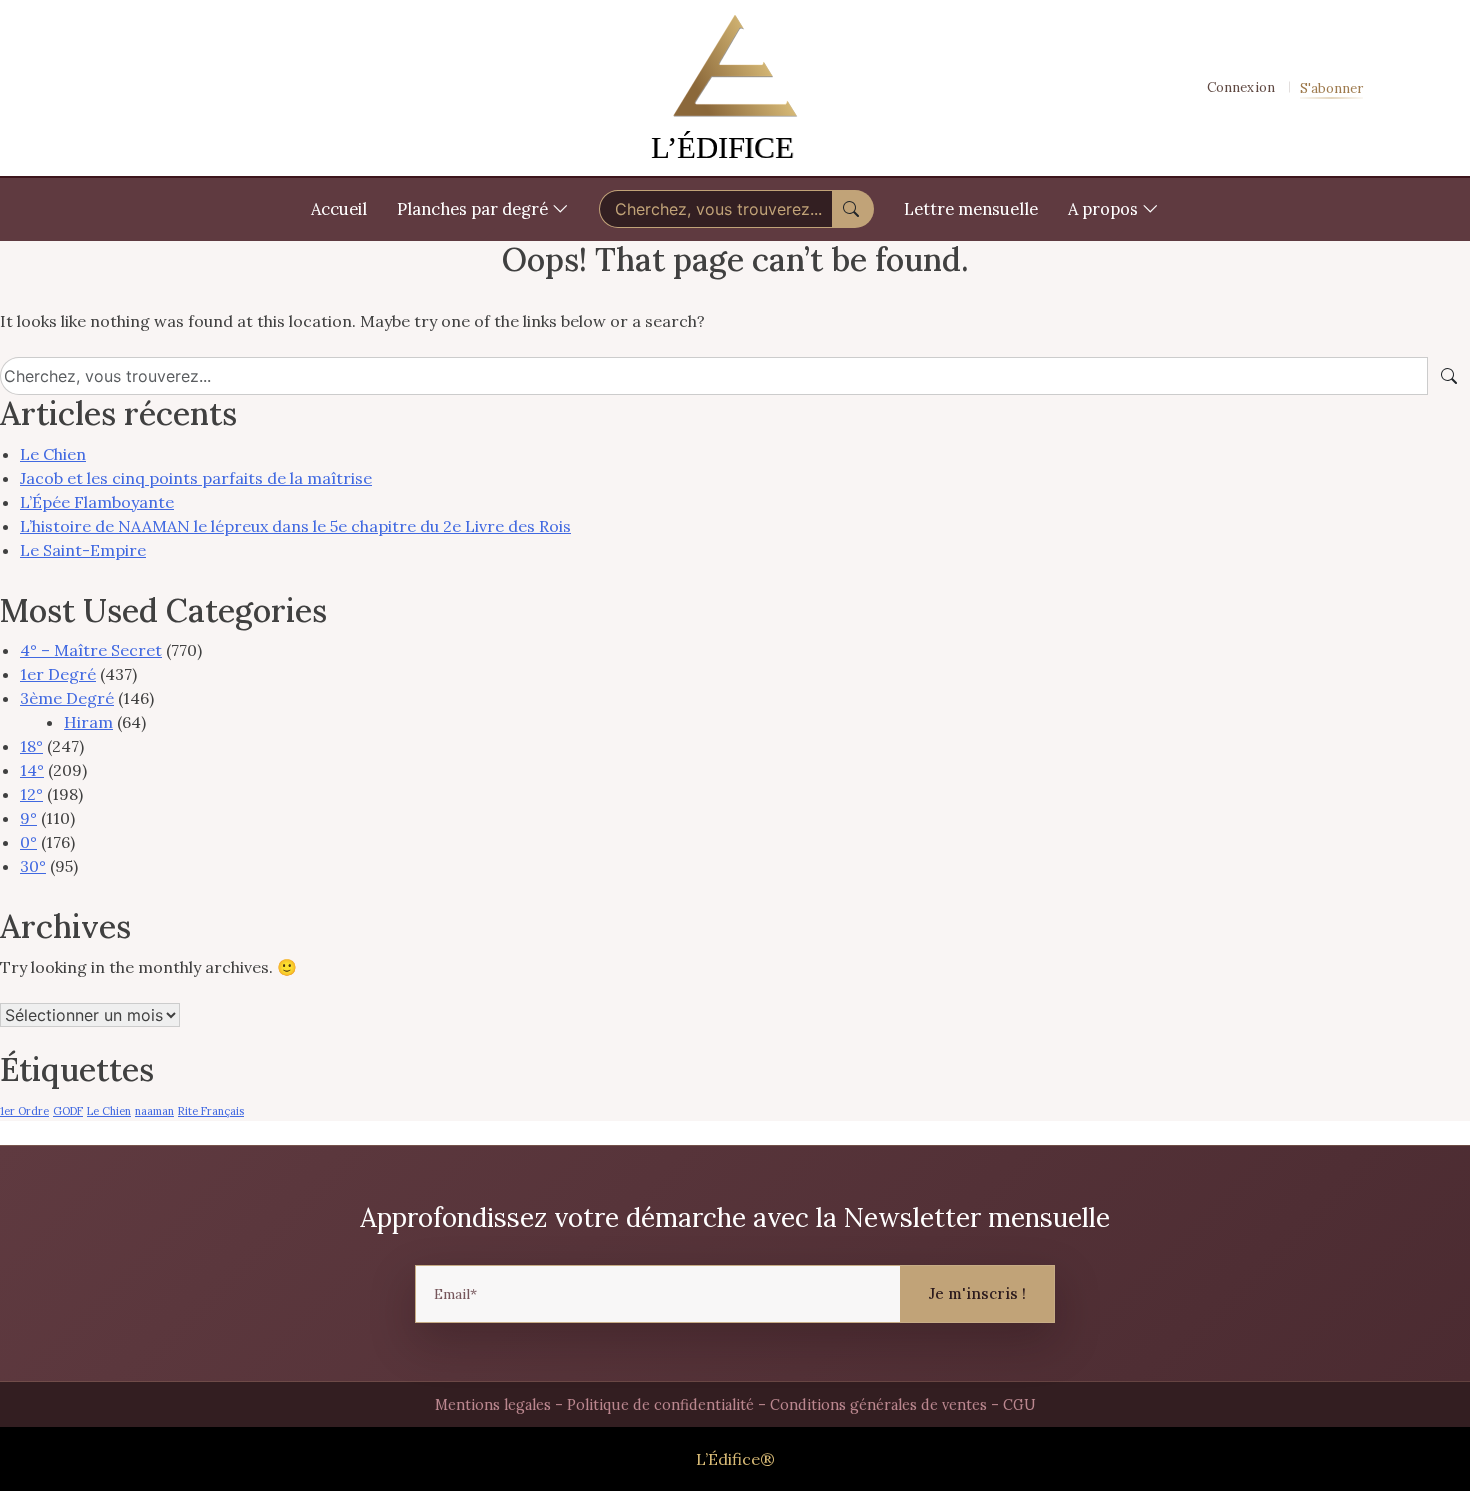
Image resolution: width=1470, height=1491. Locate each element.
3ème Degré (67, 698)
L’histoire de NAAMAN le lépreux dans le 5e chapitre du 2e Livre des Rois (295, 526)
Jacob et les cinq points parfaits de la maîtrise (196, 478)
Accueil (339, 209)
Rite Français (211, 1111)
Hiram (88, 722)
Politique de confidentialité (660, 1405)
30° (33, 866)
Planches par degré (474, 209)
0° (28, 842)
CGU (1019, 1405)
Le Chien (53, 454)
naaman (154, 1111)
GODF (68, 1111)
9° (28, 818)
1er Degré (58, 674)
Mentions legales (493, 1405)
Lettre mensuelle (971, 209)
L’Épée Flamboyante (97, 502)
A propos (1105, 209)
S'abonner (1331, 88)
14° (32, 770)
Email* (455, 1294)
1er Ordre (24, 1111)
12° (31, 794)
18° (31, 746)
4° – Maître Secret (91, 650)
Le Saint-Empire (83, 550)
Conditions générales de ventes (878, 1405)
